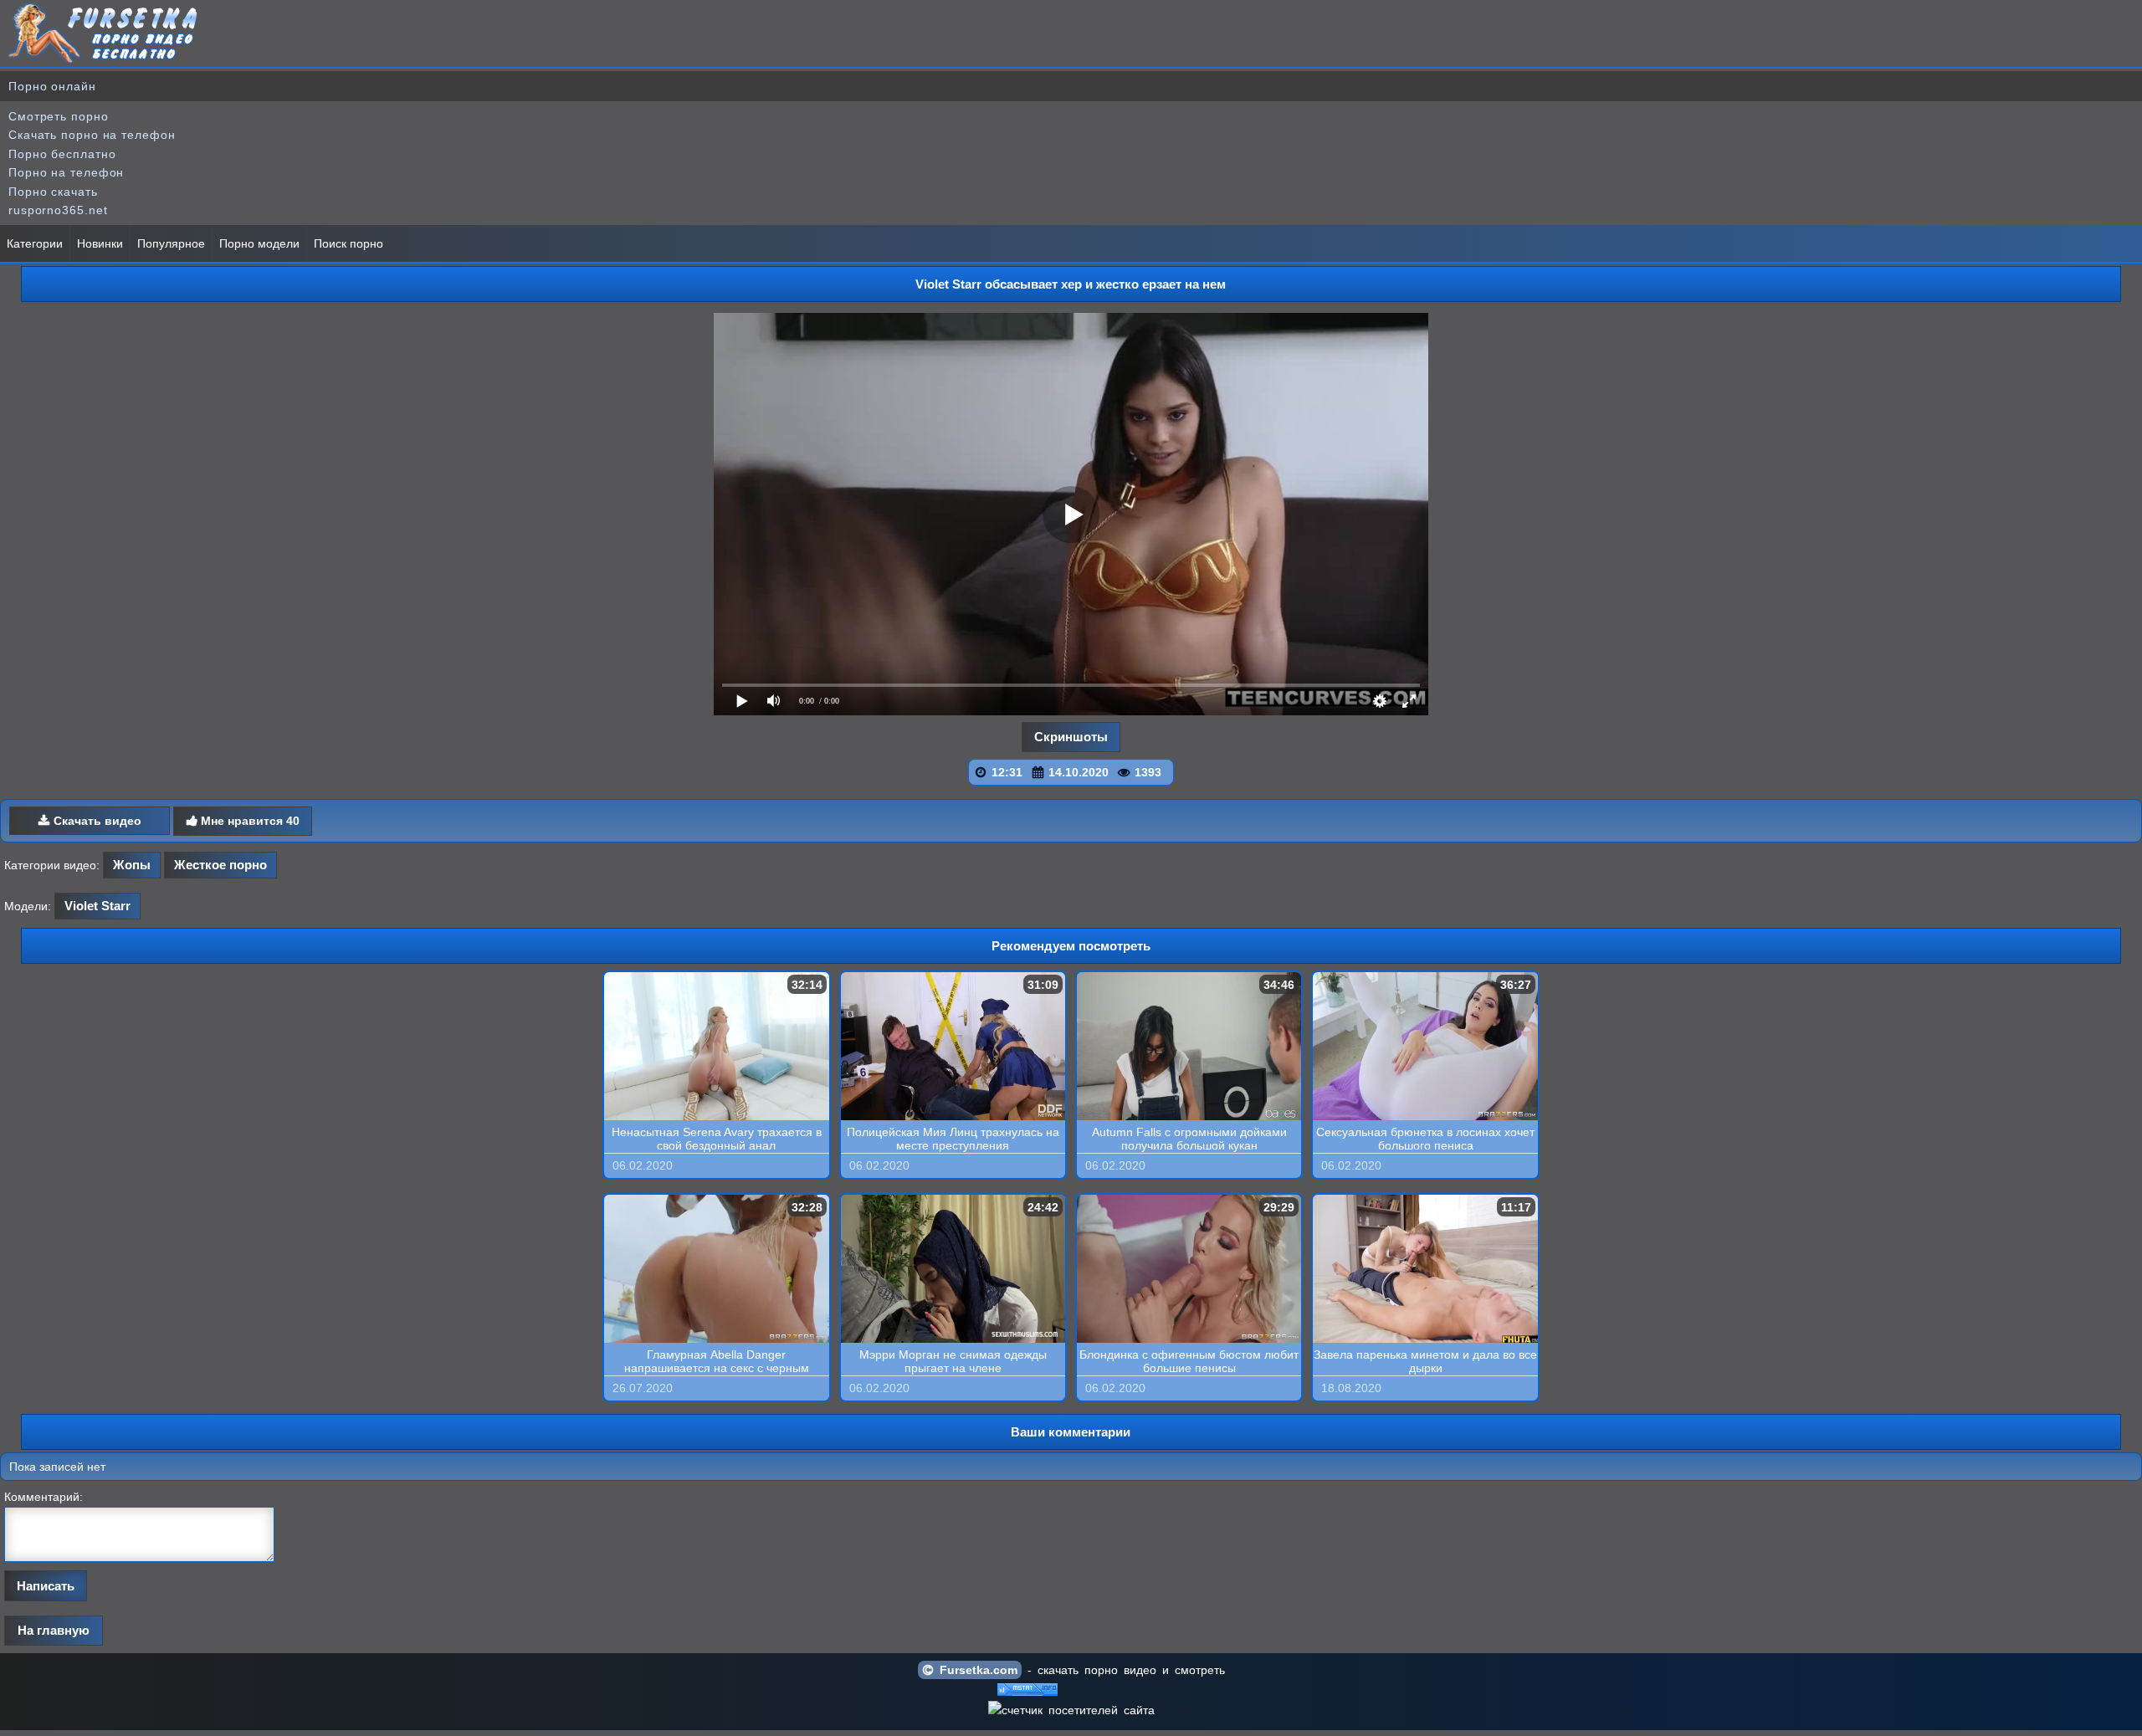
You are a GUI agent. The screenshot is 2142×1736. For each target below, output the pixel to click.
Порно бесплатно (62, 154)
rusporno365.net (58, 210)
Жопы (132, 865)
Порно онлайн (52, 86)
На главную (54, 1630)
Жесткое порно (220, 865)
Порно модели (259, 243)
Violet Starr (97, 906)
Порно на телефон (66, 172)
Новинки (100, 243)
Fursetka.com (976, 1670)
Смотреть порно (59, 116)
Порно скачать (53, 192)
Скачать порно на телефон (92, 135)
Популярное (171, 243)
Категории (35, 243)
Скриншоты (1071, 737)
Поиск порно (348, 243)
